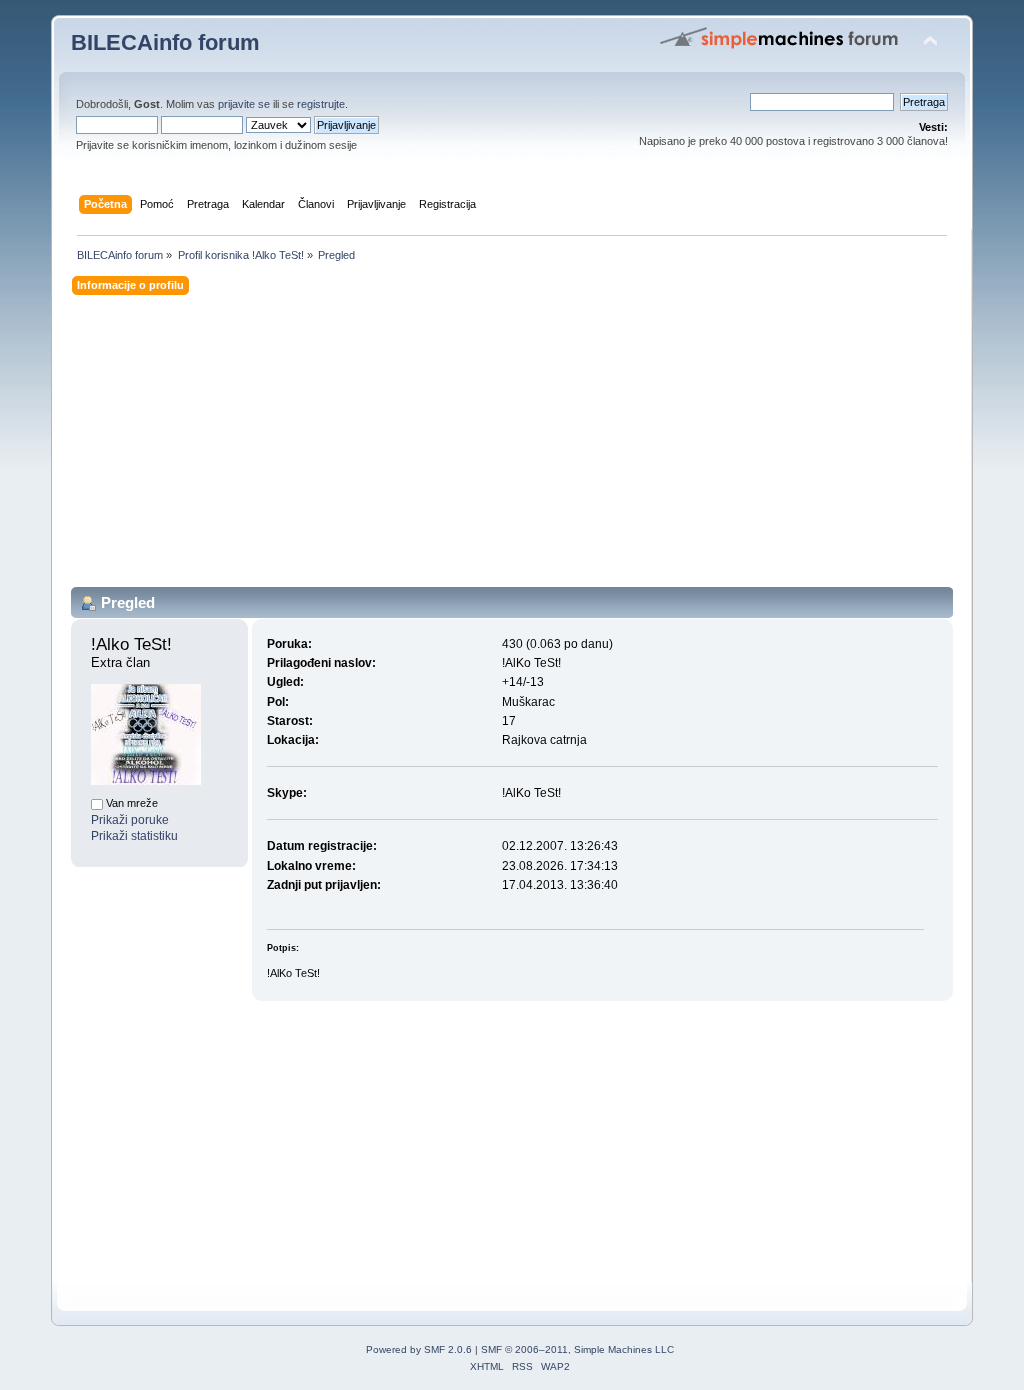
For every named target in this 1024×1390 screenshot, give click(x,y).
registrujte (321, 104)
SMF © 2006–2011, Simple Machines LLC (577, 1349)
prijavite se (244, 104)
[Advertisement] (512, 447)
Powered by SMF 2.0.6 (419, 1349)
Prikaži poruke (130, 820)
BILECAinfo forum (165, 42)
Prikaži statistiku (134, 836)
